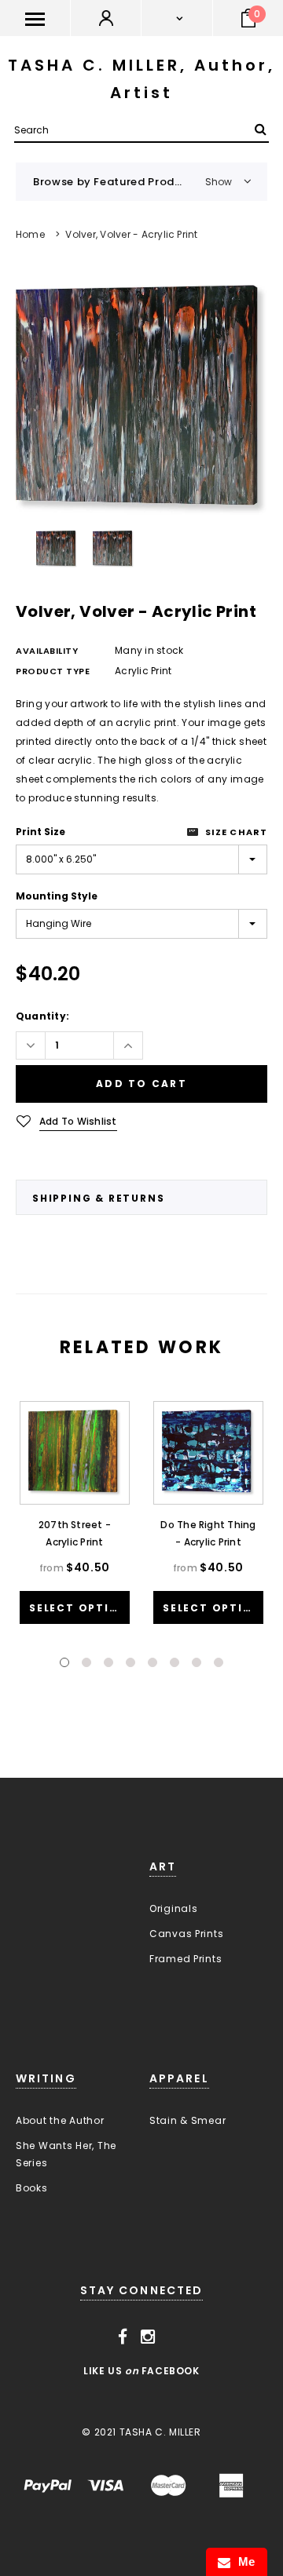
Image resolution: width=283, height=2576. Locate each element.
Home (30, 234)
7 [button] (197, 1662)
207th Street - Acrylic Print (75, 1533)
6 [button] (175, 1662)
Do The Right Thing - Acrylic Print (208, 1533)
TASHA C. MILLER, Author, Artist (141, 79)
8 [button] (219, 1662)
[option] (141, 400)
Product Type (53, 671)
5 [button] (153, 1662)
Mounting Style (57, 896)
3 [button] (108, 1662)
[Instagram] (148, 2337)
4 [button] (130, 1662)
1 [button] (64, 1662)
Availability (47, 651)
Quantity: (42, 1016)
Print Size (40, 832)
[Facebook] (123, 2337)
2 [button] (86, 1662)
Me (243, 2561)
